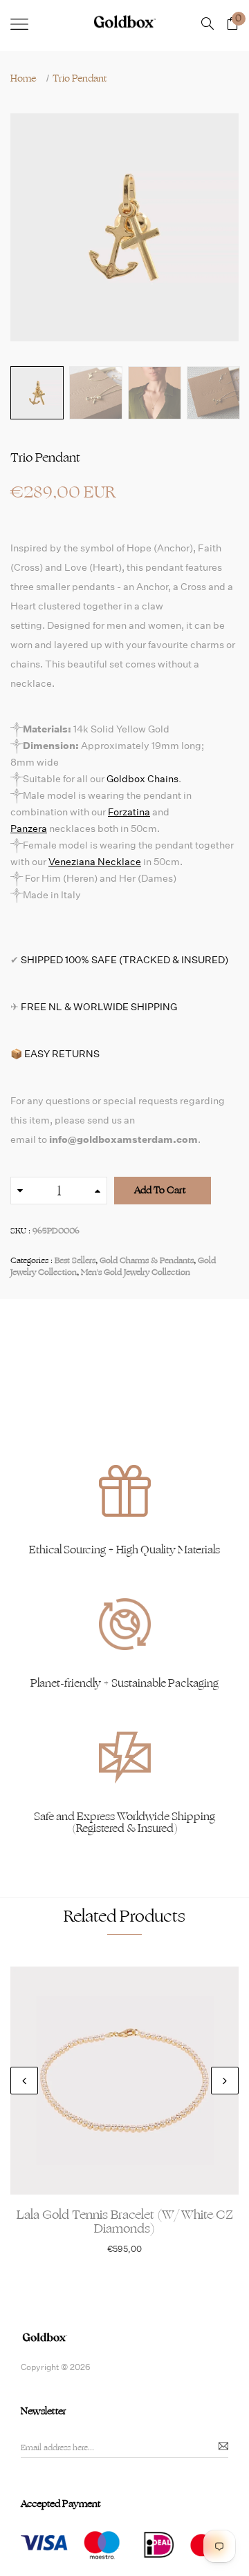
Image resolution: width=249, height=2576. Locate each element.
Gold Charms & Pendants (147, 1260)
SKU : (20, 1231)
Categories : (31, 1261)
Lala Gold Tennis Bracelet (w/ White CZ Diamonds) (125, 2222)
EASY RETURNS (62, 1054)
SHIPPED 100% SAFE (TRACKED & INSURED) (124, 960)
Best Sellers (75, 1260)
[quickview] (145, 2177)
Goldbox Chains (142, 779)
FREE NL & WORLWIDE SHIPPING (99, 1007)
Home (23, 79)
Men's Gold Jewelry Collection (136, 1272)
